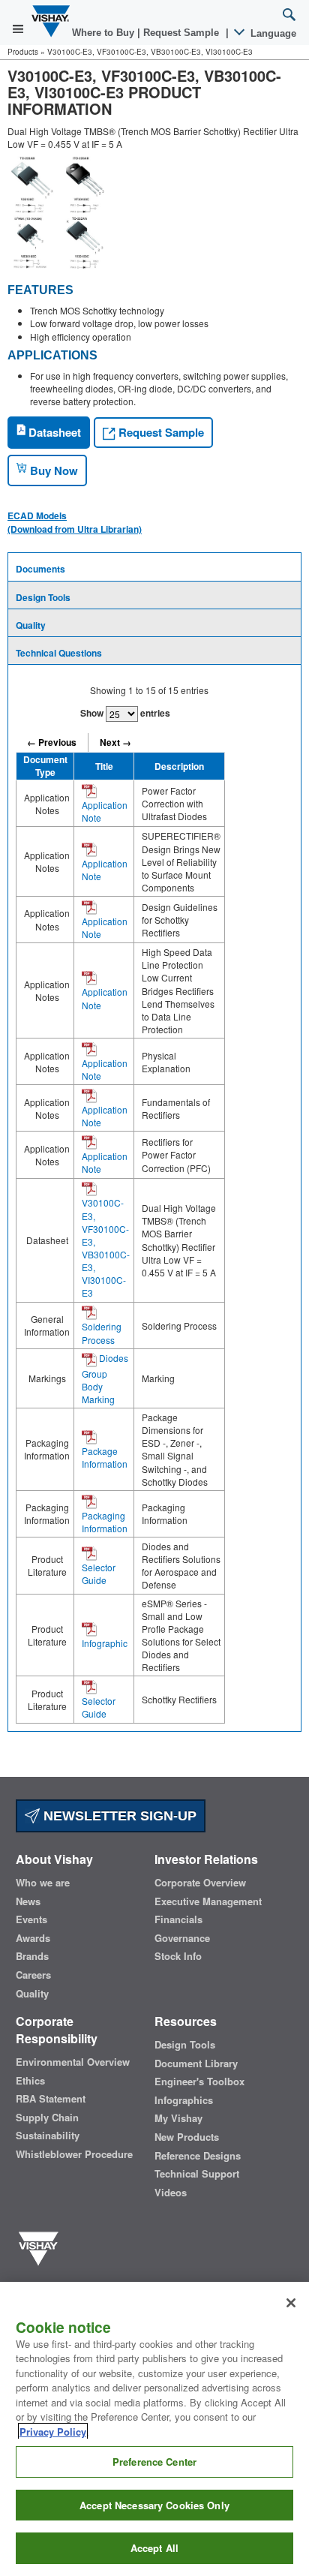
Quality (31, 625)
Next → (115, 742)
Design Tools (43, 597)
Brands (32, 1956)
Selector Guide (99, 1574)
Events (31, 1919)
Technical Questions (59, 653)
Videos (171, 2193)
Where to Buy (105, 33)
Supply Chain (47, 2118)
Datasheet (53, 432)
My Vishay (178, 2118)
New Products (187, 2137)
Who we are (43, 1883)
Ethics (30, 2081)
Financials (178, 1919)
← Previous (52, 742)
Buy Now (52, 470)
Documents (40, 569)
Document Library (196, 2064)
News (28, 1901)
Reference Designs (198, 2156)
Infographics (184, 2100)
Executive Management (208, 1901)
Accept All (154, 2548)
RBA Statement (51, 2099)
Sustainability (48, 2136)
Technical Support (197, 2174)
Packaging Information (105, 1522)
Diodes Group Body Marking (105, 1378)
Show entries (125, 713)
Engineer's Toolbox (199, 2082)
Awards (33, 1938)
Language (272, 33)
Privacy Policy (53, 2432)
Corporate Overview (200, 1883)
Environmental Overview (73, 2062)
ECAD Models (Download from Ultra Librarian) (75, 522)
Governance (182, 1938)
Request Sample (160, 432)
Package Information (105, 1457)
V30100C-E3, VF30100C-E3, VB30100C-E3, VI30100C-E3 (106, 1247)
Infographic (105, 1643)
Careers (33, 1975)
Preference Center (154, 2462)
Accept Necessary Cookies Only (154, 2505)
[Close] (291, 2303)
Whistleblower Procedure (74, 2154)
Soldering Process (102, 1333)
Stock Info (178, 1956)
